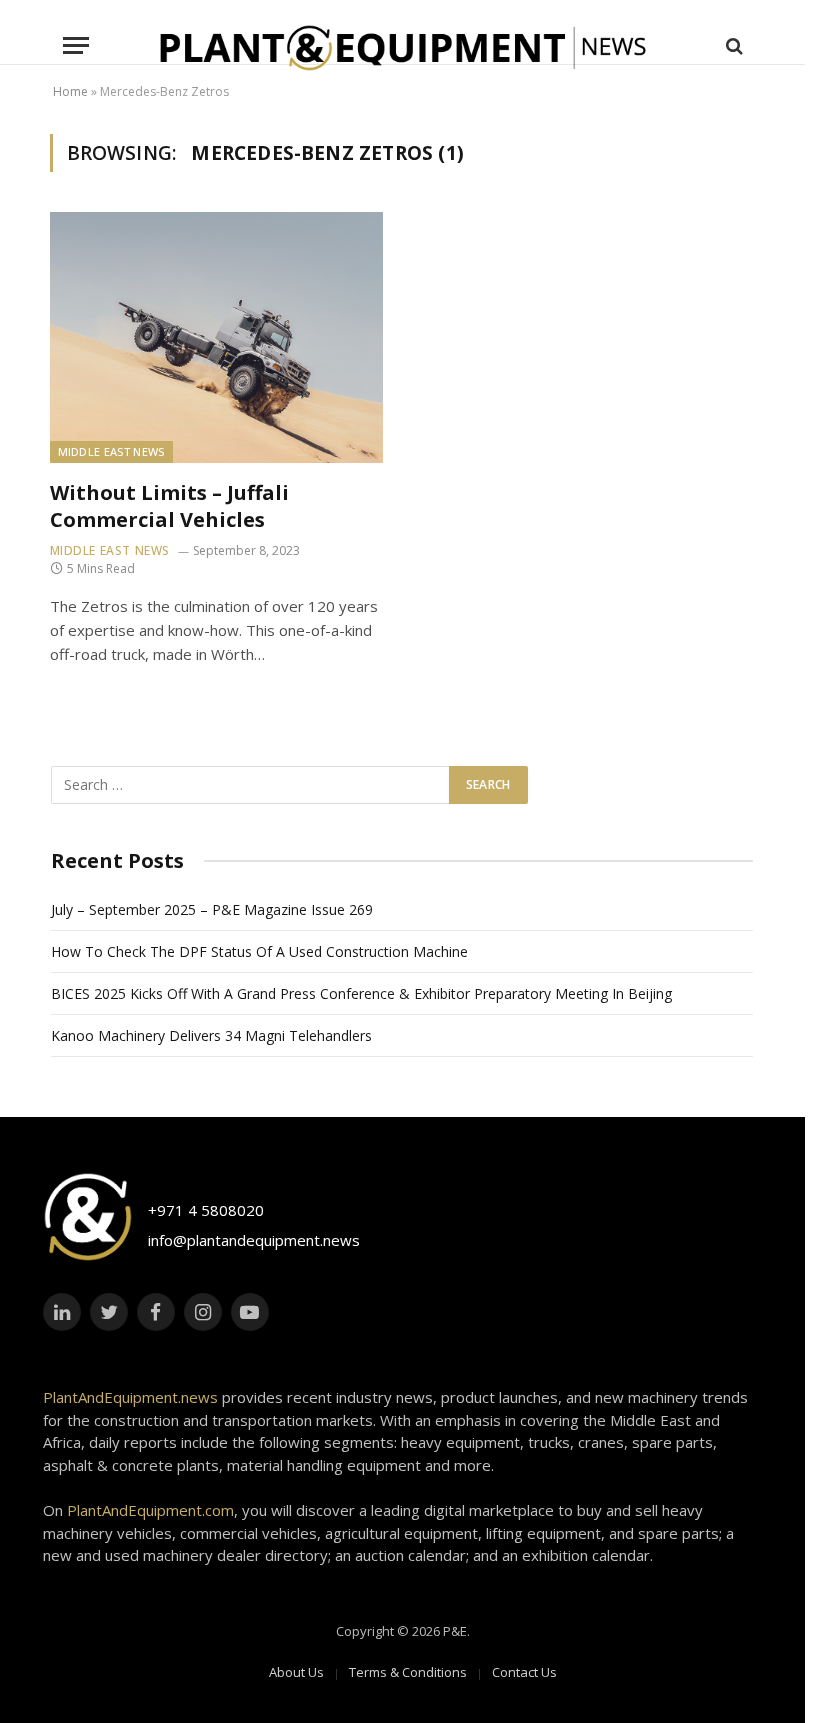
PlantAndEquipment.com (150, 1510)
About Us (296, 1672)
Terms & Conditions (408, 1672)
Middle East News (111, 451)
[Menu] (76, 45)
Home (70, 91)
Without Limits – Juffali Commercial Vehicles (169, 506)
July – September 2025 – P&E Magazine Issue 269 (212, 909)
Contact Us (524, 1672)
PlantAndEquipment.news (130, 1397)
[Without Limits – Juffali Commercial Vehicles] (217, 337)
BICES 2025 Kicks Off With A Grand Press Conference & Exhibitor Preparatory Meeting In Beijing (361, 993)
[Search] (732, 45)
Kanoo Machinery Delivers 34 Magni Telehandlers (211, 1035)
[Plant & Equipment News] (403, 45)
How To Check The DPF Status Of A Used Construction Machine (259, 951)
